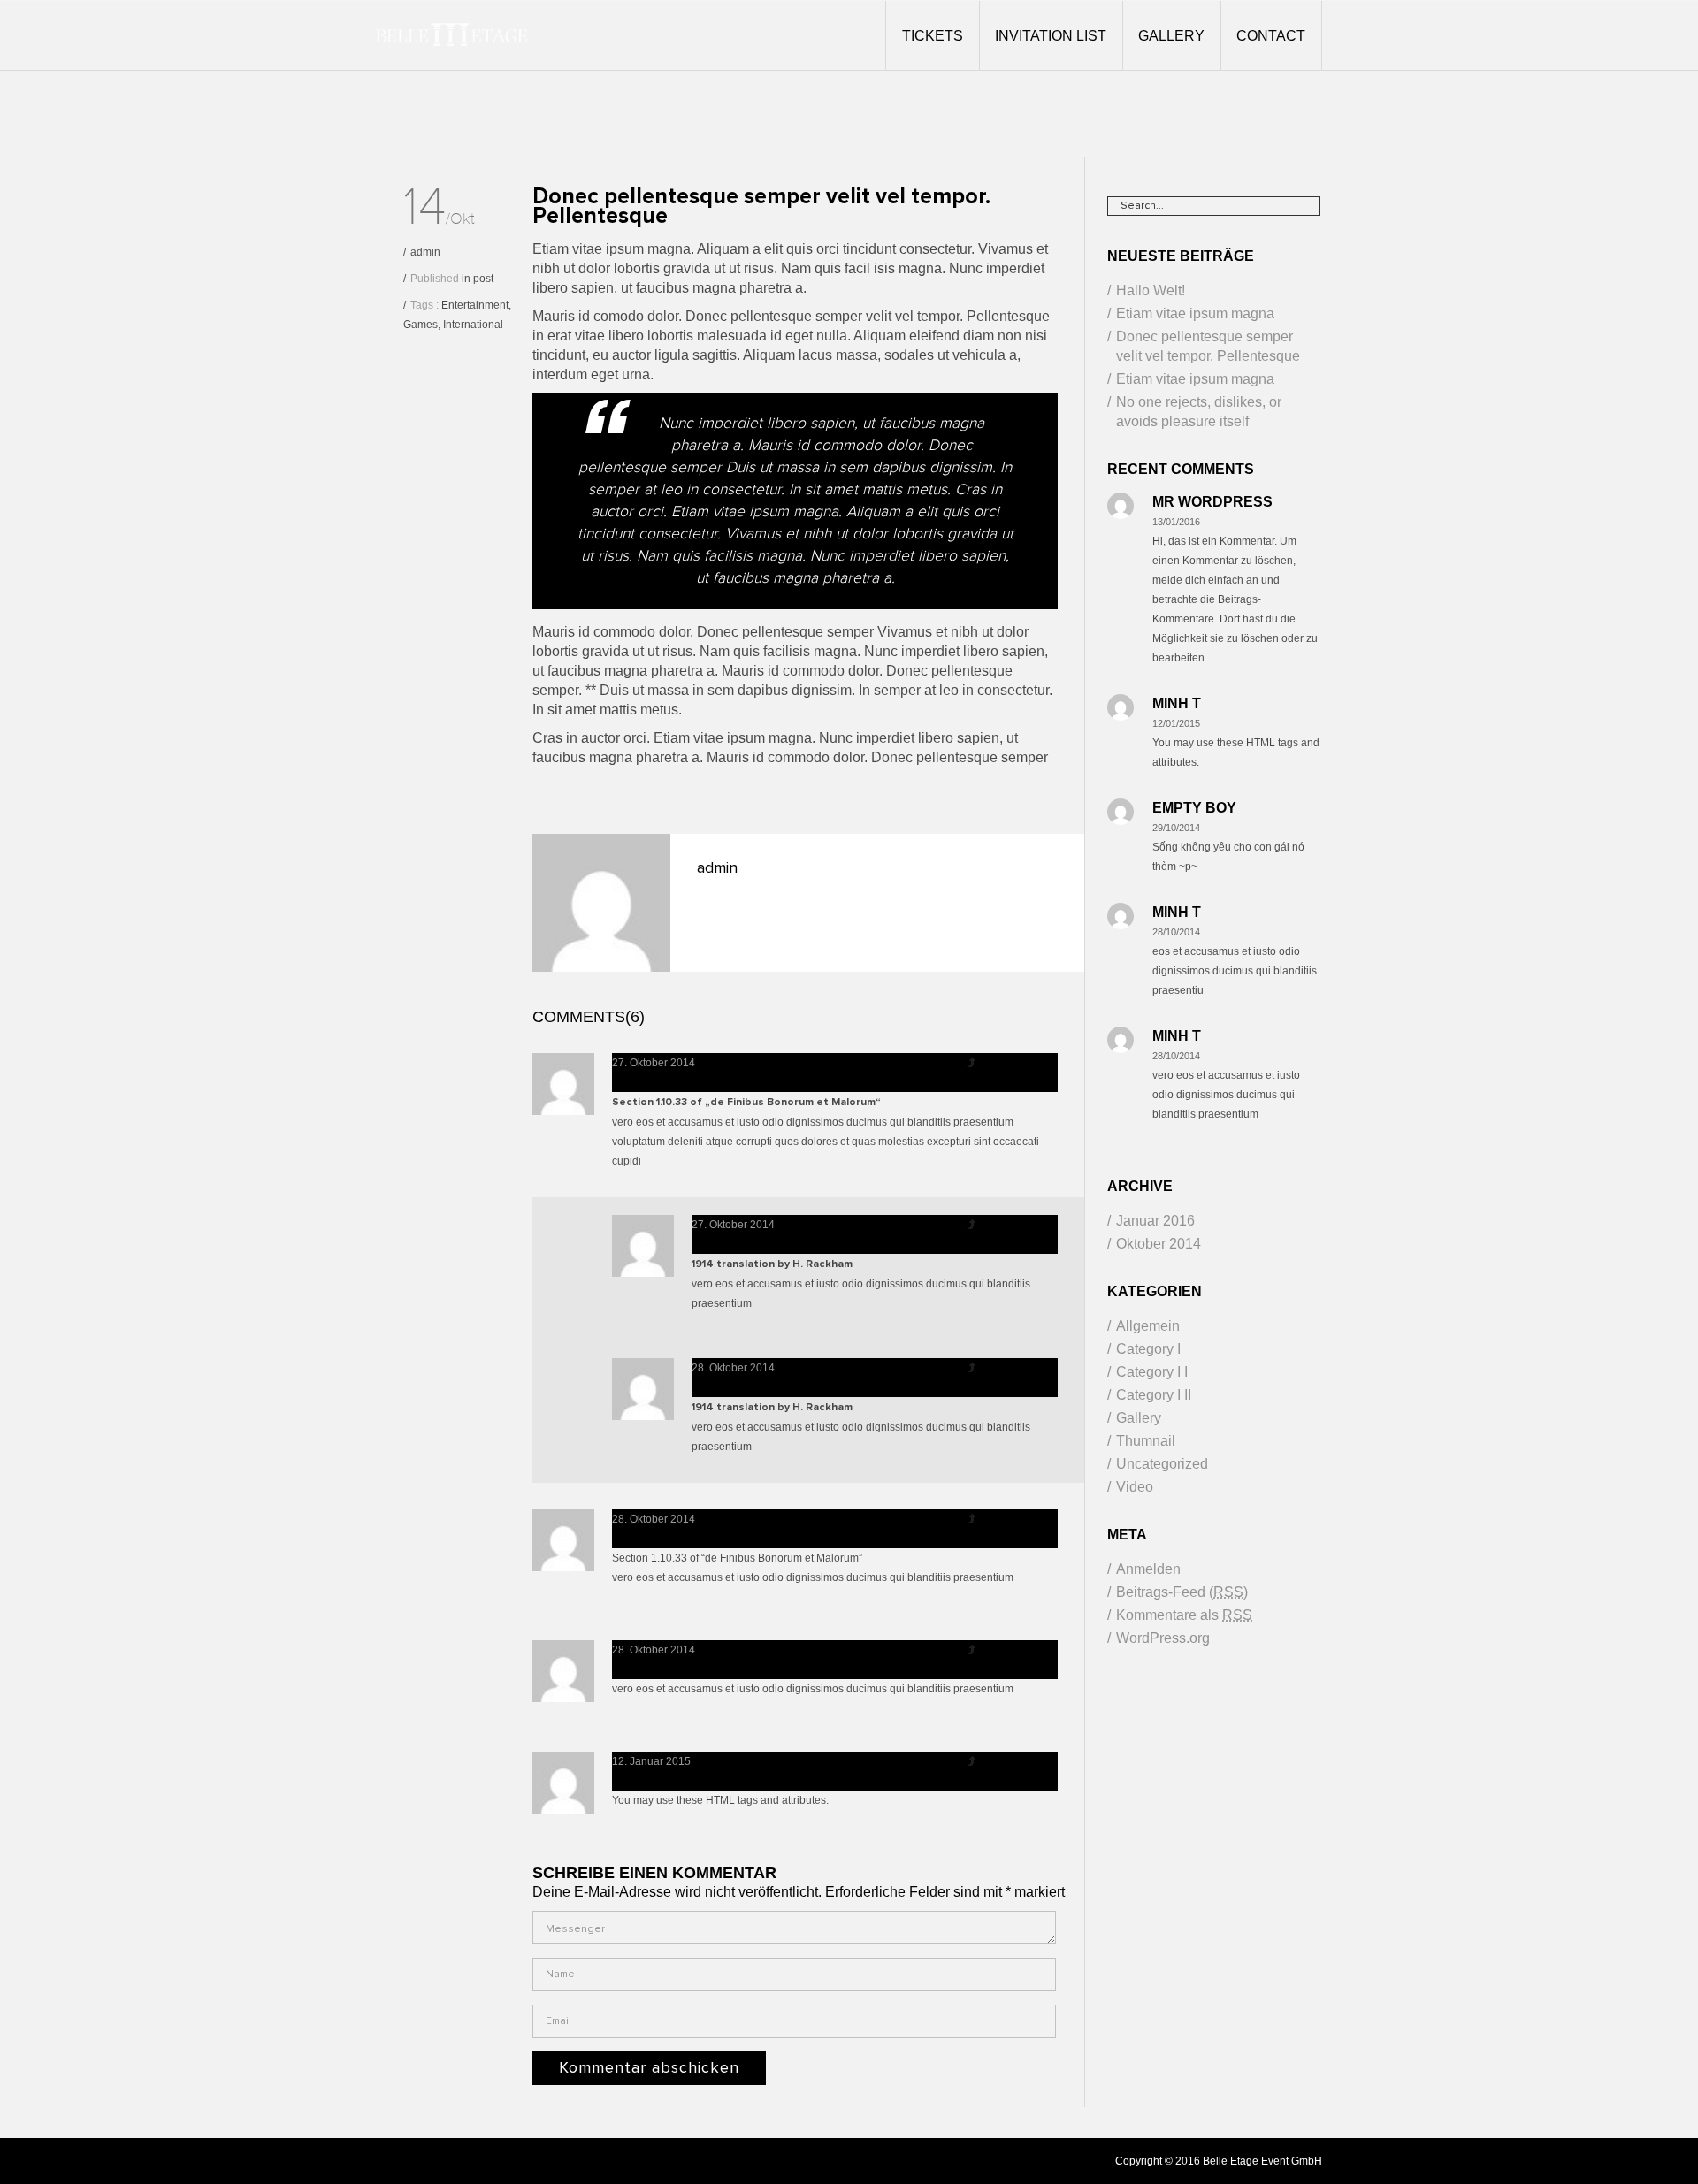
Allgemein (1148, 1326)
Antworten (1018, 1063)
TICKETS (933, 36)
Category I (1148, 1349)
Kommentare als (1184, 1615)
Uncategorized (1162, 1464)
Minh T (716, 1244)
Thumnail (1146, 1441)
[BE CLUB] (451, 35)
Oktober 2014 (1159, 1244)
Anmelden (1148, 1569)
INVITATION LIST (1051, 36)
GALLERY (1171, 36)
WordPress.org (1163, 1638)
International (473, 325)
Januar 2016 (1155, 1221)
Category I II (1154, 1395)
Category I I (1152, 1372)
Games (421, 325)
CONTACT (1271, 36)
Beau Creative (671, 1082)
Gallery (1139, 1418)
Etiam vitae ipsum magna (1195, 313)
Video (1135, 1487)
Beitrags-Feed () (1182, 1592)
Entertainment (475, 305)
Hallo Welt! (1151, 290)
